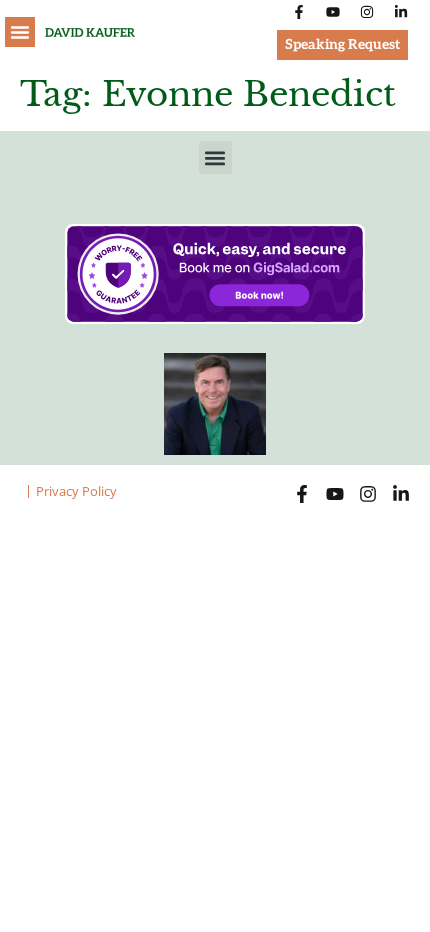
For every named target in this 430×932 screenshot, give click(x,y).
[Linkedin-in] (401, 12)
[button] (20, 32)
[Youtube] (333, 12)
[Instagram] (367, 12)
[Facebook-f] (299, 12)
